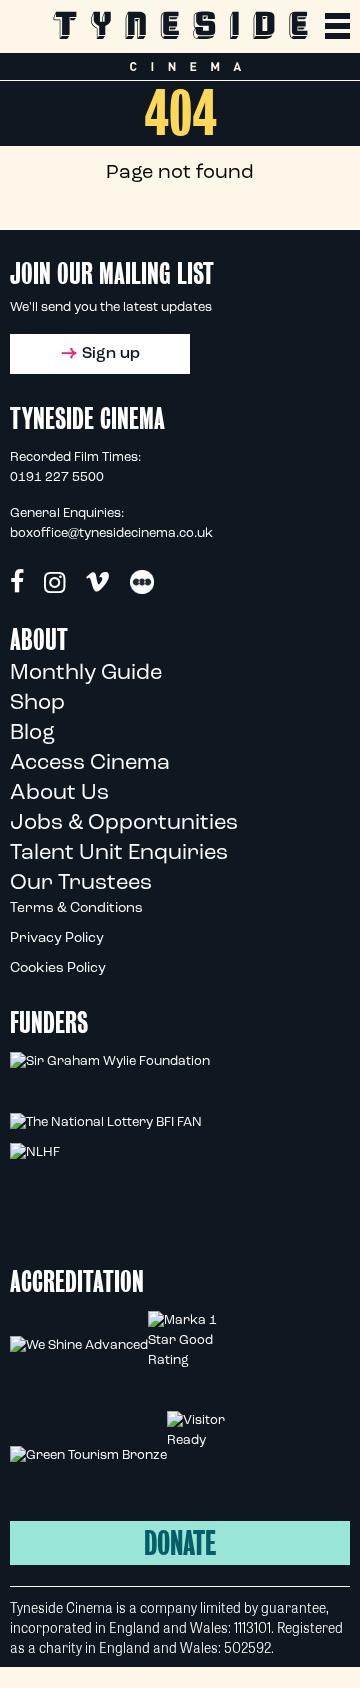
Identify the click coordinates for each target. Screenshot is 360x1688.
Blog (32, 733)
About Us (59, 793)
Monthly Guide (86, 673)
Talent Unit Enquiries (119, 853)
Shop (37, 703)
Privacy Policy (57, 938)
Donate (180, 1543)
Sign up (111, 354)
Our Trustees (81, 883)
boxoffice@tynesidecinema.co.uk (111, 533)
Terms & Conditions (76, 908)
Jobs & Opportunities (124, 823)
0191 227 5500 (57, 477)
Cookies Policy (58, 968)
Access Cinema (90, 763)
